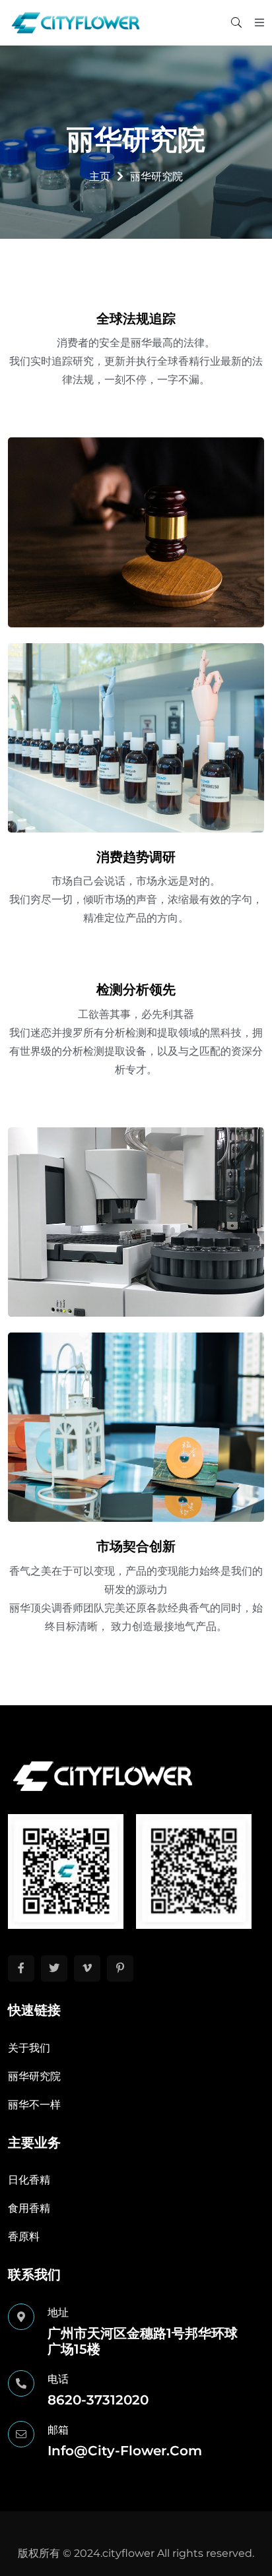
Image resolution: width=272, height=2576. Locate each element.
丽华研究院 (34, 2076)
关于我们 (29, 2048)
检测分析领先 (136, 990)
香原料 (24, 2237)
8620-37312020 (98, 2400)
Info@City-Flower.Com (125, 2451)
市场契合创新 (136, 1546)
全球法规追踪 (136, 319)
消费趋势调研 (136, 857)
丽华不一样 (34, 2105)
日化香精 (29, 2180)
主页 (100, 176)
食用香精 (29, 2208)
